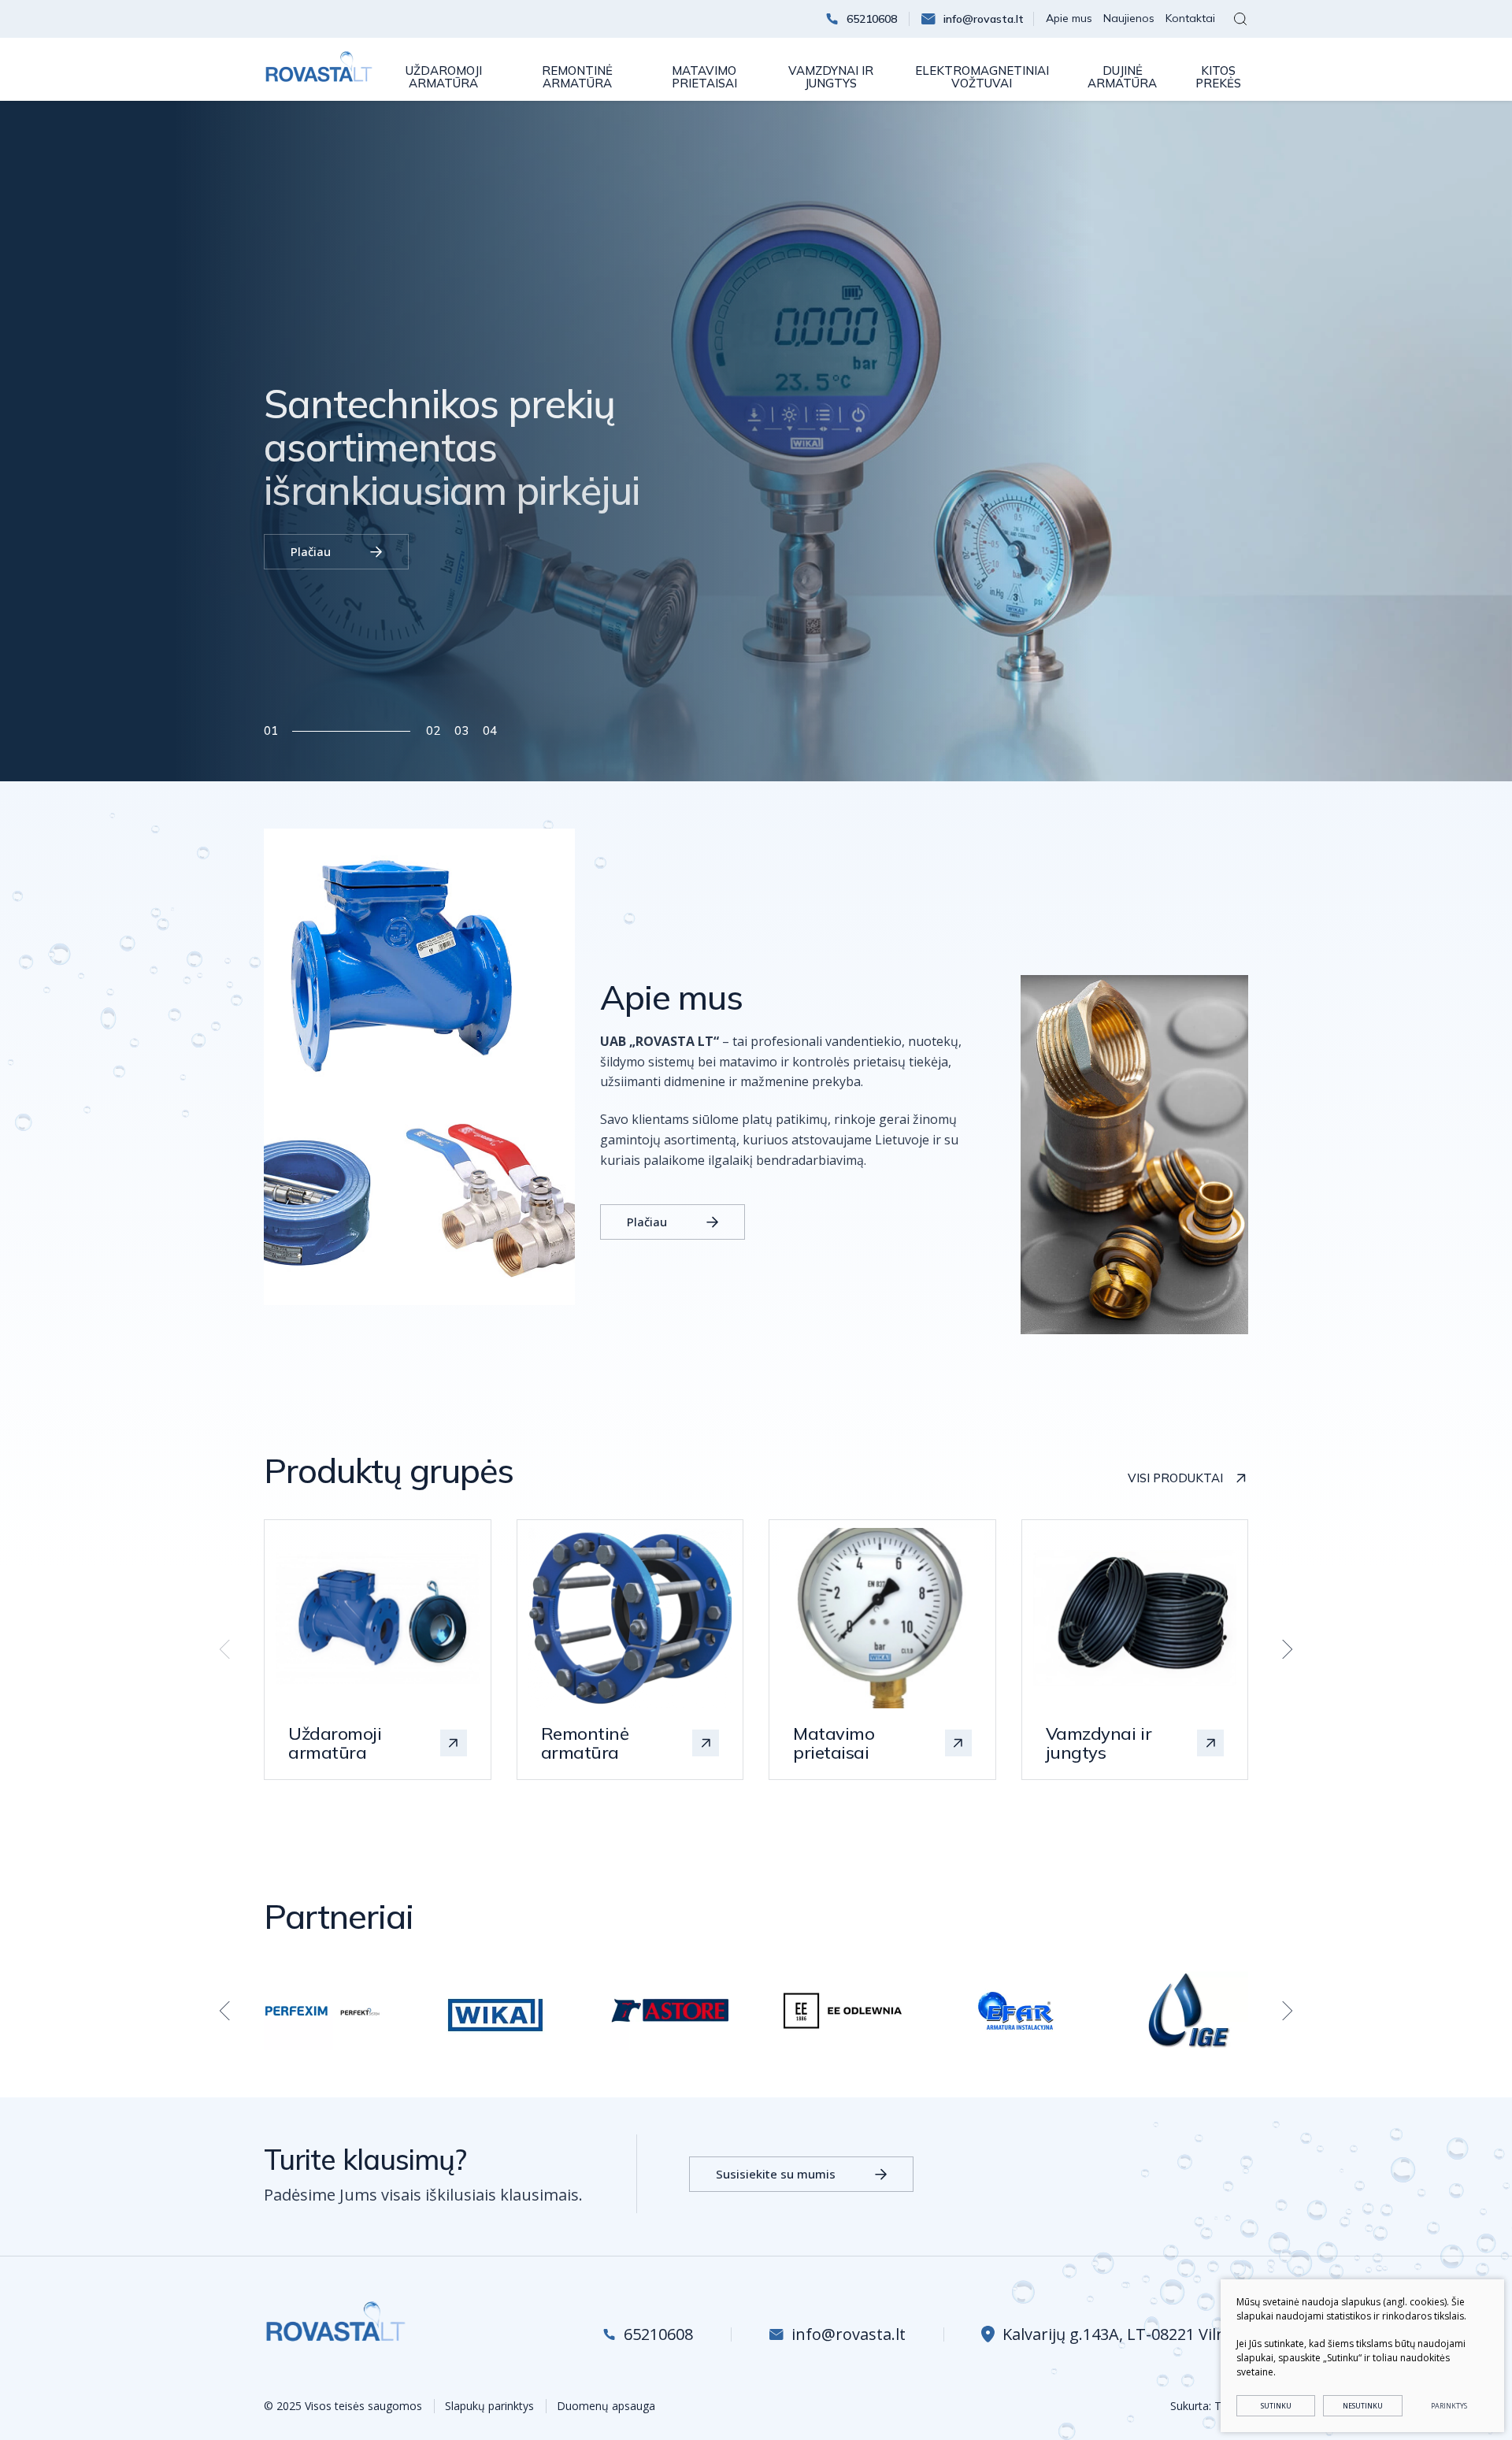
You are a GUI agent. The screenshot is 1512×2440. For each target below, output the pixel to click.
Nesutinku (1363, 2406)
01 (271, 731)
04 (490, 731)
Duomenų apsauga (606, 2406)
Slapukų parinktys (489, 2406)
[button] (1283, 1649)
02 (433, 731)
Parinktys (1449, 2406)
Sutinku (1276, 2406)
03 (461, 731)
